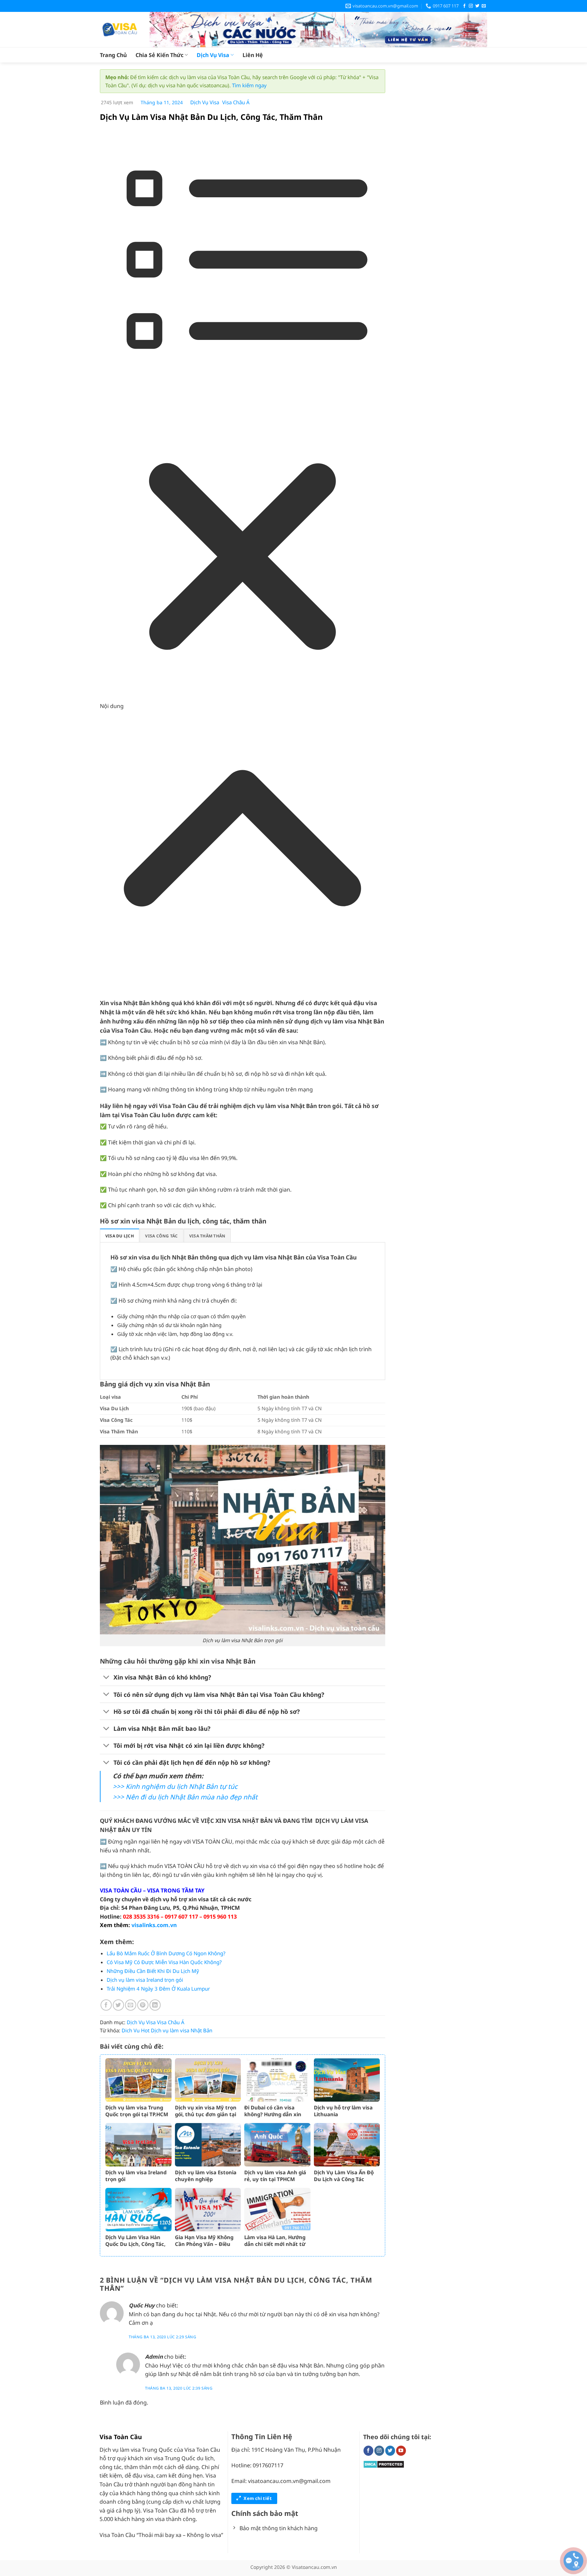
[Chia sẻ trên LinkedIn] (155, 2005)
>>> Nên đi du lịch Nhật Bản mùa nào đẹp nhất (185, 1797)
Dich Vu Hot (136, 2030)
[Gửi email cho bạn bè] (131, 2005)
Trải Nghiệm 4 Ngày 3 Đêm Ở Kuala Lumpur (158, 1989)
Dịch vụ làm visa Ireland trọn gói (145, 1980)
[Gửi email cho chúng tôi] (484, 6)
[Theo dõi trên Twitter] (477, 6)
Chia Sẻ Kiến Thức (159, 55)
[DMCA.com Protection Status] (384, 2464)
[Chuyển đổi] (106, 1678)
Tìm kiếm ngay (249, 85)
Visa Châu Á (236, 102)
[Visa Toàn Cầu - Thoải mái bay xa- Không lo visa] (120, 30)
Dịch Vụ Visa (213, 55)
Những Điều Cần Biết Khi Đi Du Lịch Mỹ (153, 1971)
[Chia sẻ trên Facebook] (106, 2005)
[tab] (120, 1236)
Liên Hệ (253, 55)
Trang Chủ (113, 55)
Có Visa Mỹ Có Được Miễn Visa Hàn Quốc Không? (164, 1962)
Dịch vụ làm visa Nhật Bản (182, 2030)
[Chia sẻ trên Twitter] (118, 2005)
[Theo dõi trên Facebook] (464, 6)
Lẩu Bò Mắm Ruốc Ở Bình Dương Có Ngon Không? (166, 1953)
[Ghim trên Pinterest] (143, 2005)
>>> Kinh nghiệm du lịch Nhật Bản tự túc (175, 1786)
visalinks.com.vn (154, 1925)
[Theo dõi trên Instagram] (471, 6)
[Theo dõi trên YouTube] (401, 2451)
